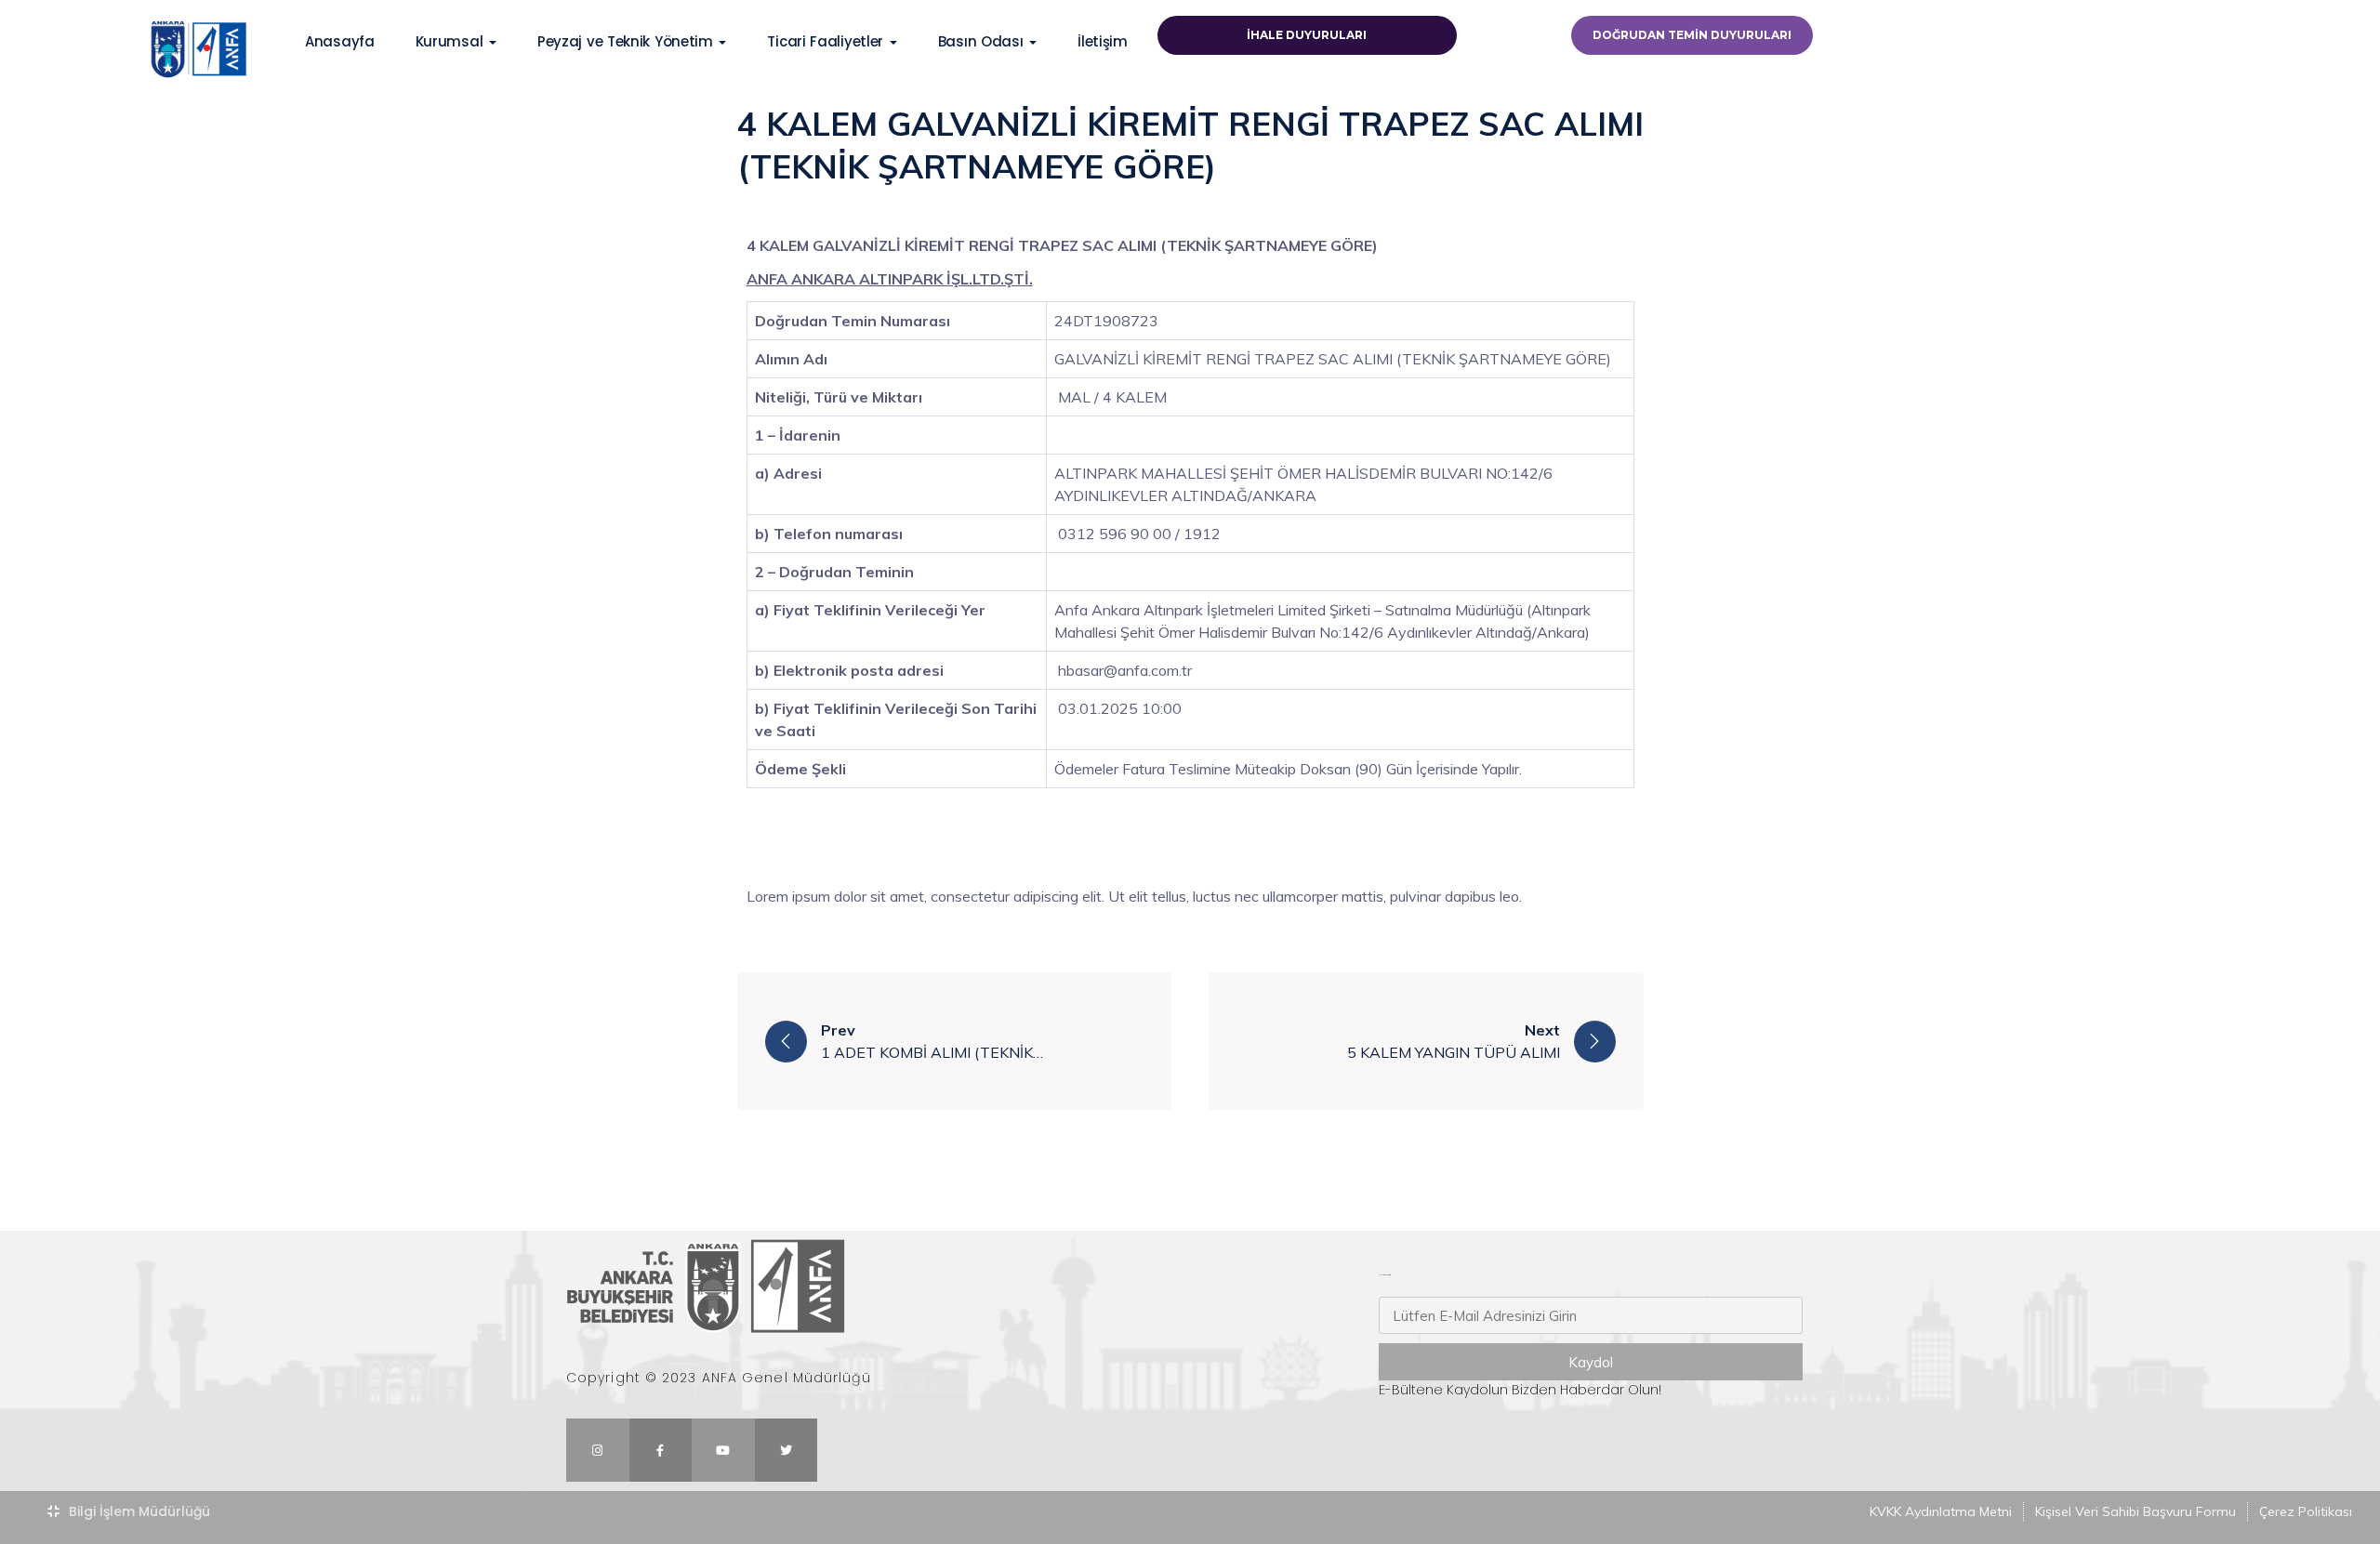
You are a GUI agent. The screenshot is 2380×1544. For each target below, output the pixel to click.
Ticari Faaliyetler (827, 41)
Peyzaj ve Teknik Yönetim (628, 41)
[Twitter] (787, 1450)
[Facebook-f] (661, 1450)
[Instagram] (598, 1450)
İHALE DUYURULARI (1307, 35)
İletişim (1103, 41)
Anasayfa (340, 41)
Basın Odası (983, 41)
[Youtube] (723, 1450)
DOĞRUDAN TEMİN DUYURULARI (1692, 35)
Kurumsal (451, 41)
